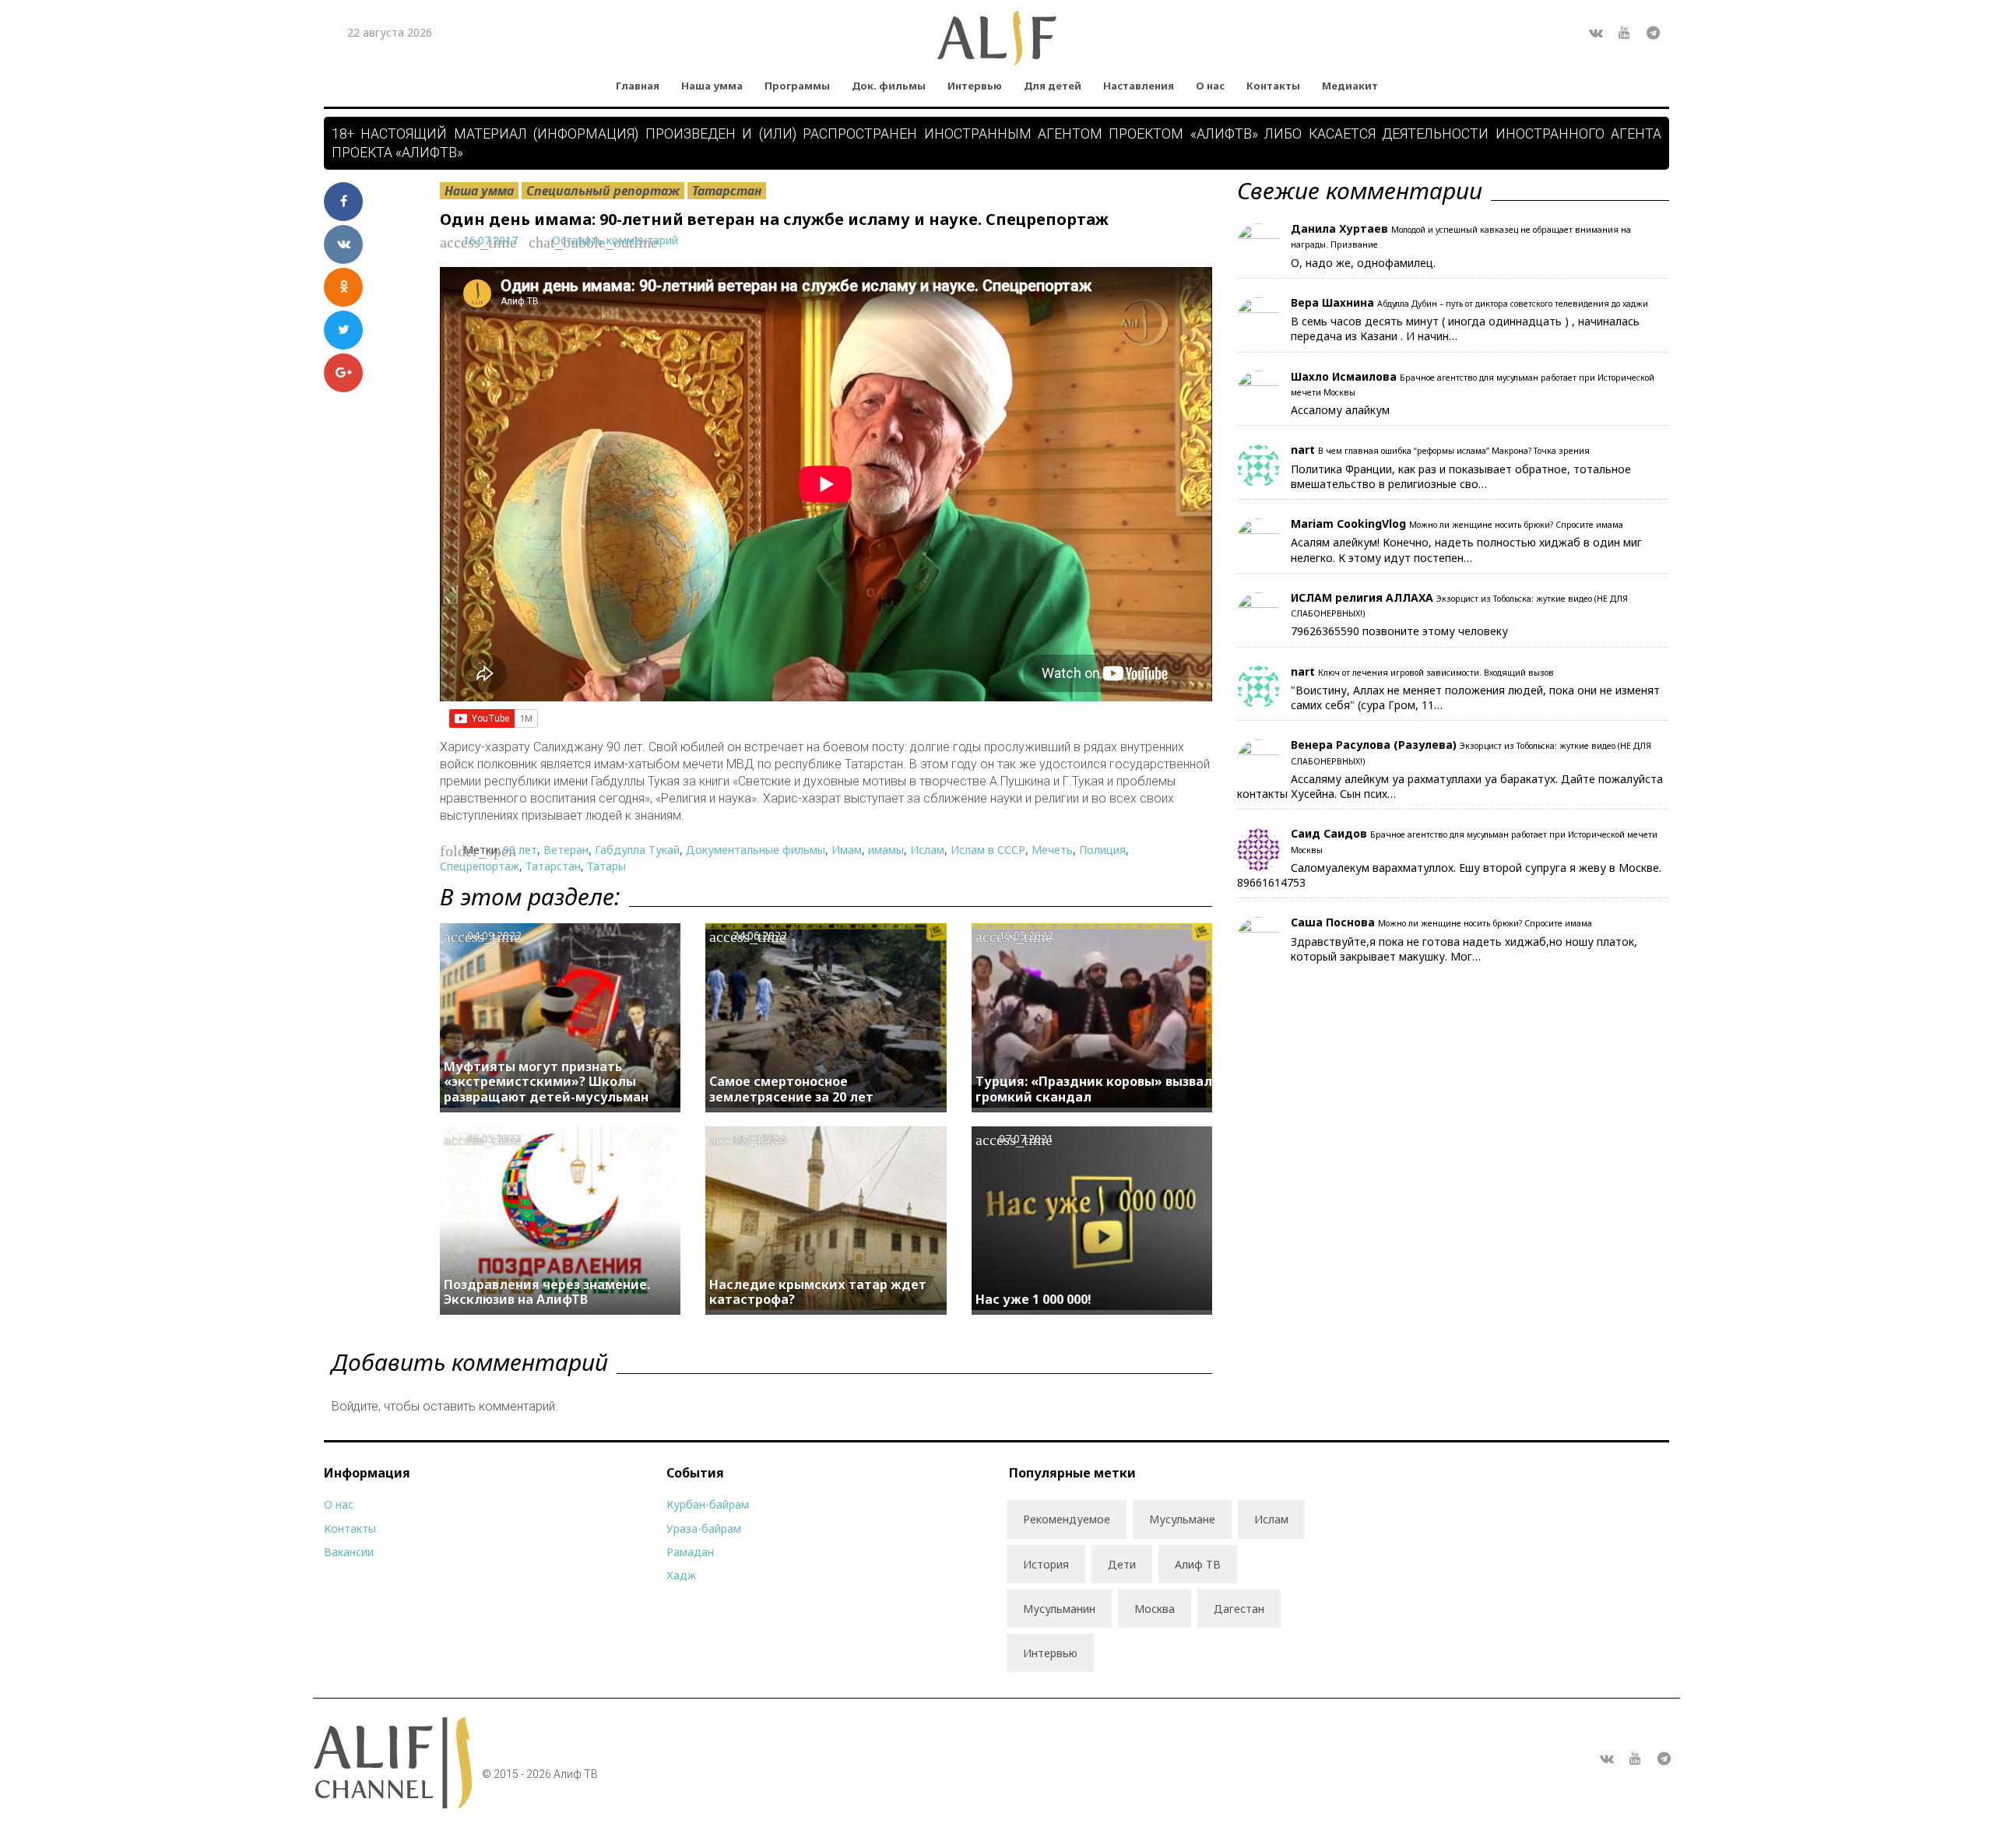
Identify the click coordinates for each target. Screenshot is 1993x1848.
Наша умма (712, 86)
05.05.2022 (494, 1138)
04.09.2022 (494, 935)
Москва (1155, 1609)
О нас (1210, 86)
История (1046, 1564)
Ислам (927, 850)
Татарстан (727, 191)
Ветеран (566, 850)
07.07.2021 (1026, 1138)
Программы (797, 86)
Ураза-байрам (704, 1528)
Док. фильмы (889, 86)
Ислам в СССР (988, 850)
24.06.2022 (760, 935)
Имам (847, 850)
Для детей (1053, 86)
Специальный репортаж (603, 191)
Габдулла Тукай (637, 850)
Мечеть (1052, 850)
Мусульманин (1059, 1609)
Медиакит (1350, 86)
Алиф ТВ (1198, 1564)
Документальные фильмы (756, 850)
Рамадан (690, 1552)
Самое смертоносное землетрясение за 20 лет (791, 1089)
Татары (606, 866)
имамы (886, 850)
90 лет (520, 850)
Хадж (681, 1575)
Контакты (1273, 86)
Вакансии (349, 1552)
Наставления (1139, 86)
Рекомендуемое (1067, 1519)
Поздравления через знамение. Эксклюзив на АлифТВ (547, 1292)
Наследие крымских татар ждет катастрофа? (818, 1292)
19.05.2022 (1026, 935)
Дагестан (1239, 1609)
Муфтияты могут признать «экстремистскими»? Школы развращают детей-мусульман (546, 1081)
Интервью (975, 86)
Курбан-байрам (708, 1504)
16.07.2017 (490, 240)
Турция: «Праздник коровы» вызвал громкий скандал (1094, 1089)
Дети (1122, 1564)
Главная (638, 86)
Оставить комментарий (615, 240)
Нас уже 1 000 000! (1033, 1299)
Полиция (1102, 850)
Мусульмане (1182, 1519)
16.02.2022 (760, 1138)
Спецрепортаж (480, 866)
